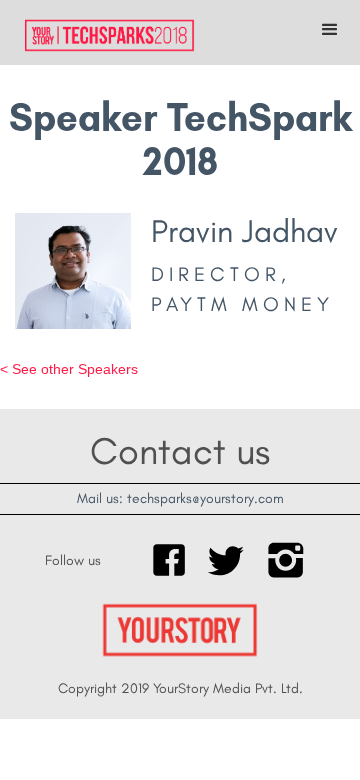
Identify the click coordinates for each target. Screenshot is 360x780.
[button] (330, 30)
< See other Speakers (69, 369)
